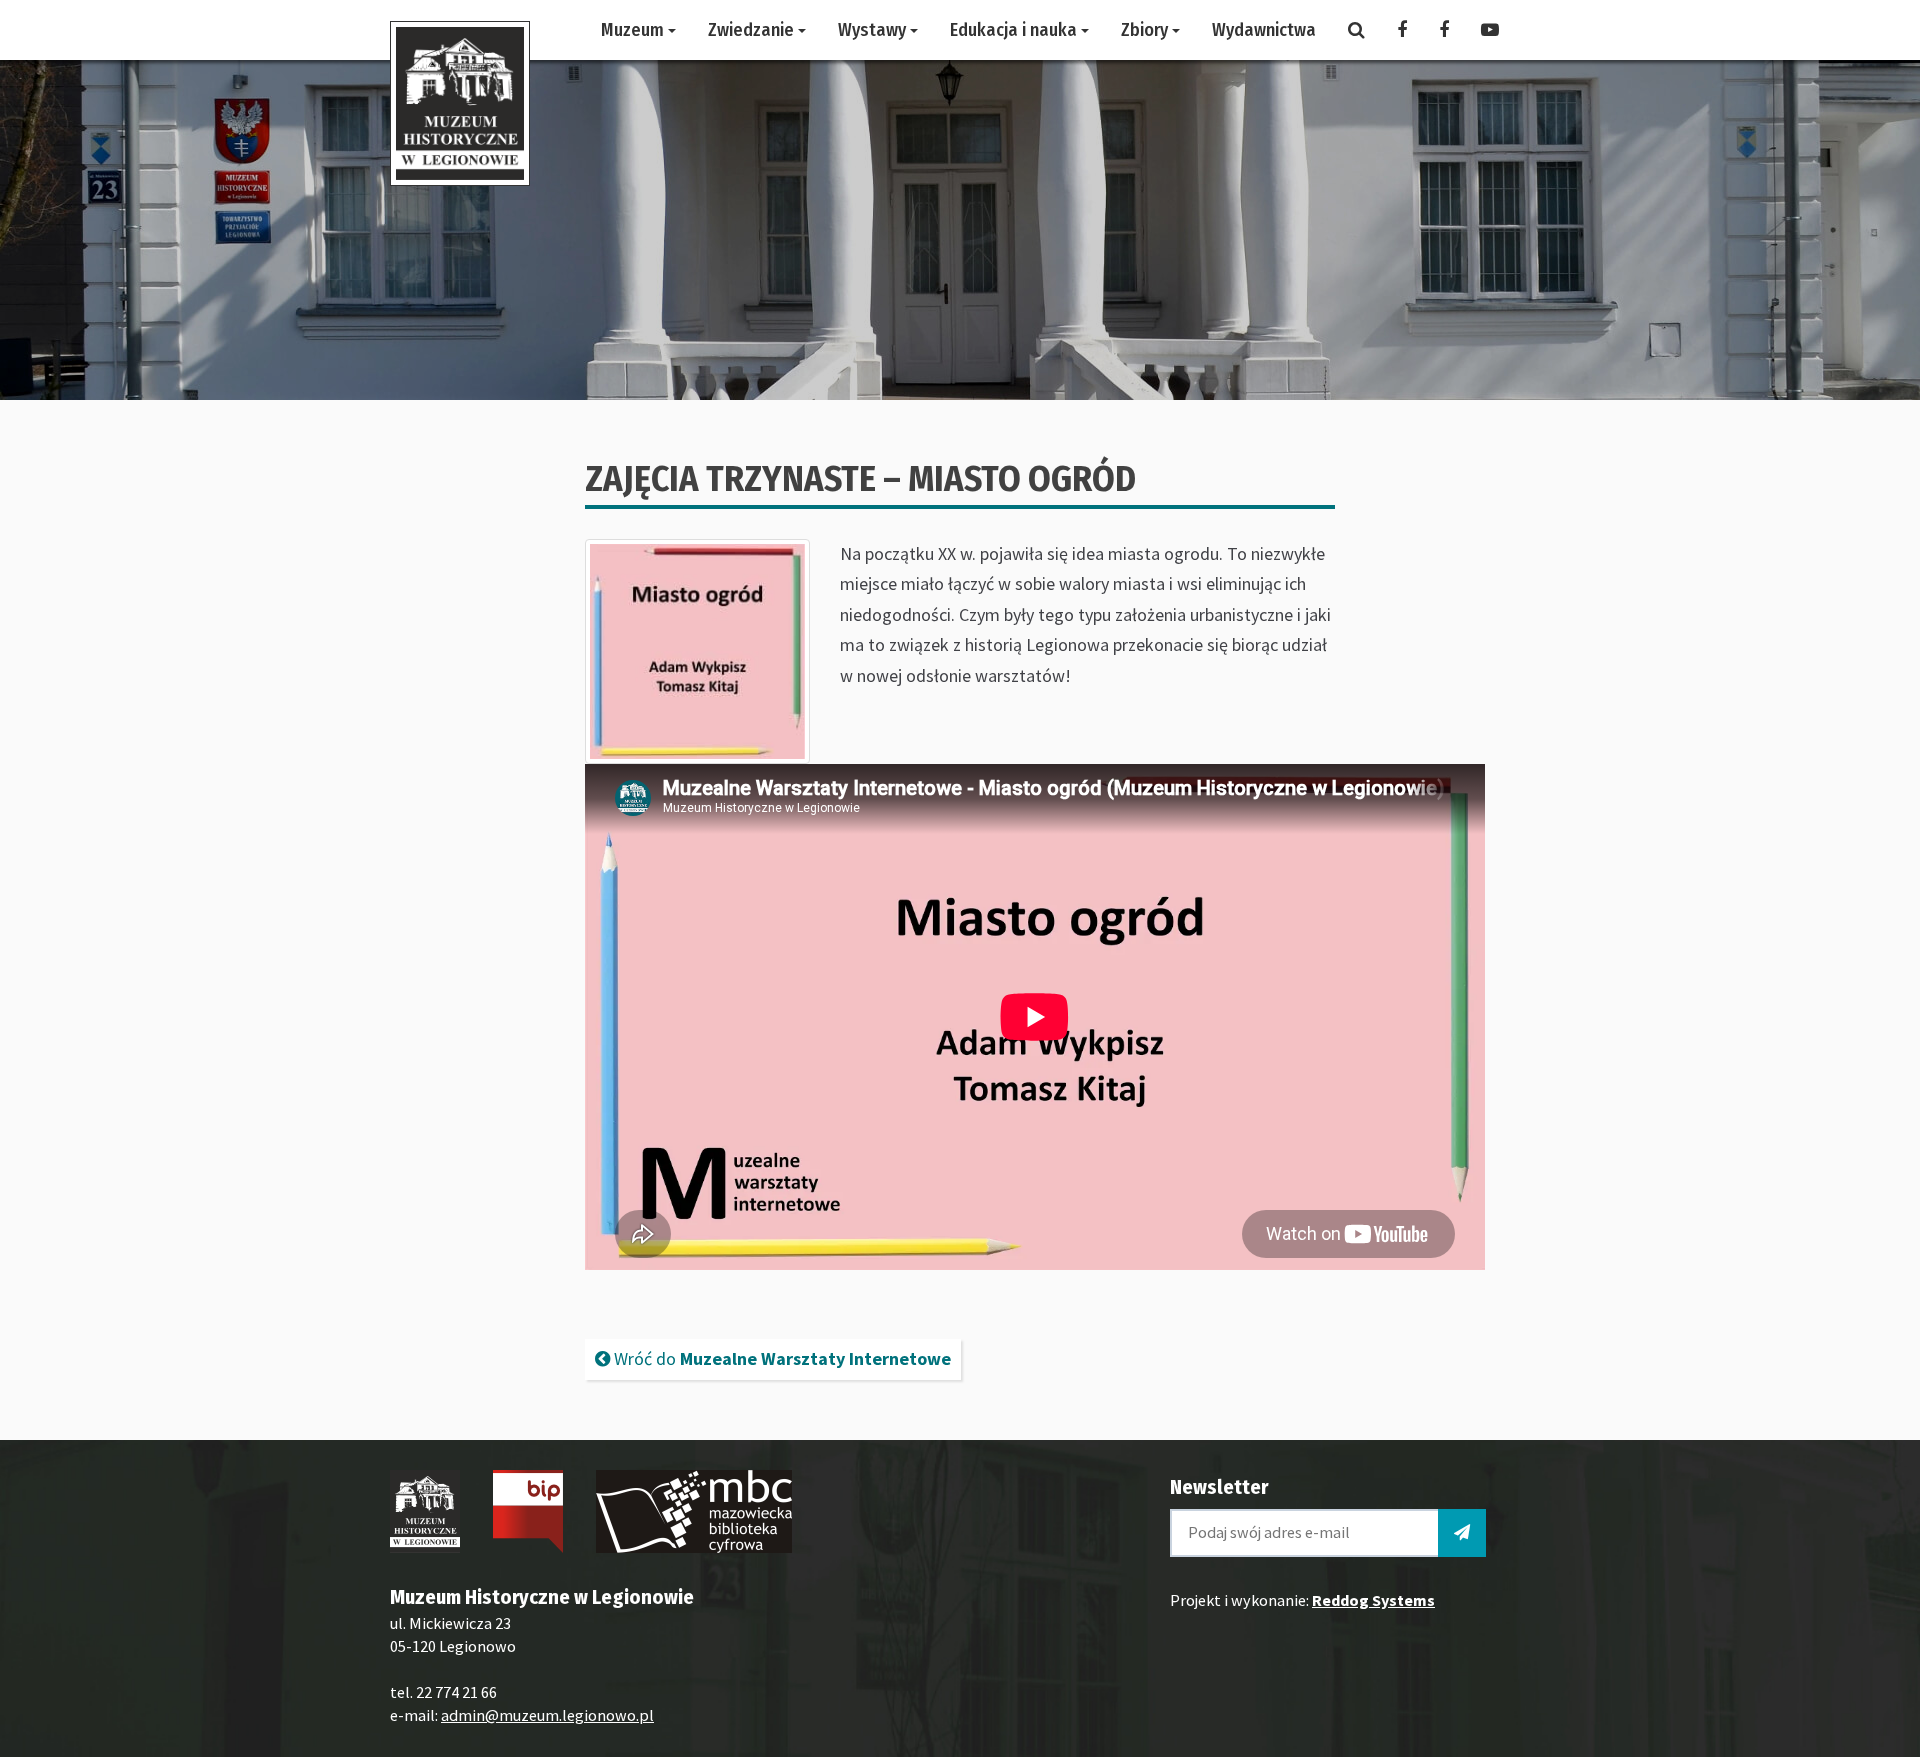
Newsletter (1219, 1487)
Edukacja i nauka (1015, 30)
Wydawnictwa (1264, 30)
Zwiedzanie (753, 30)
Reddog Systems (1373, 1600)
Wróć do (780, 1358)
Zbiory (1146, 30)
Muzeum (634, 30)
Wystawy (874, 30)
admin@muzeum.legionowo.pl (547, 1715)
